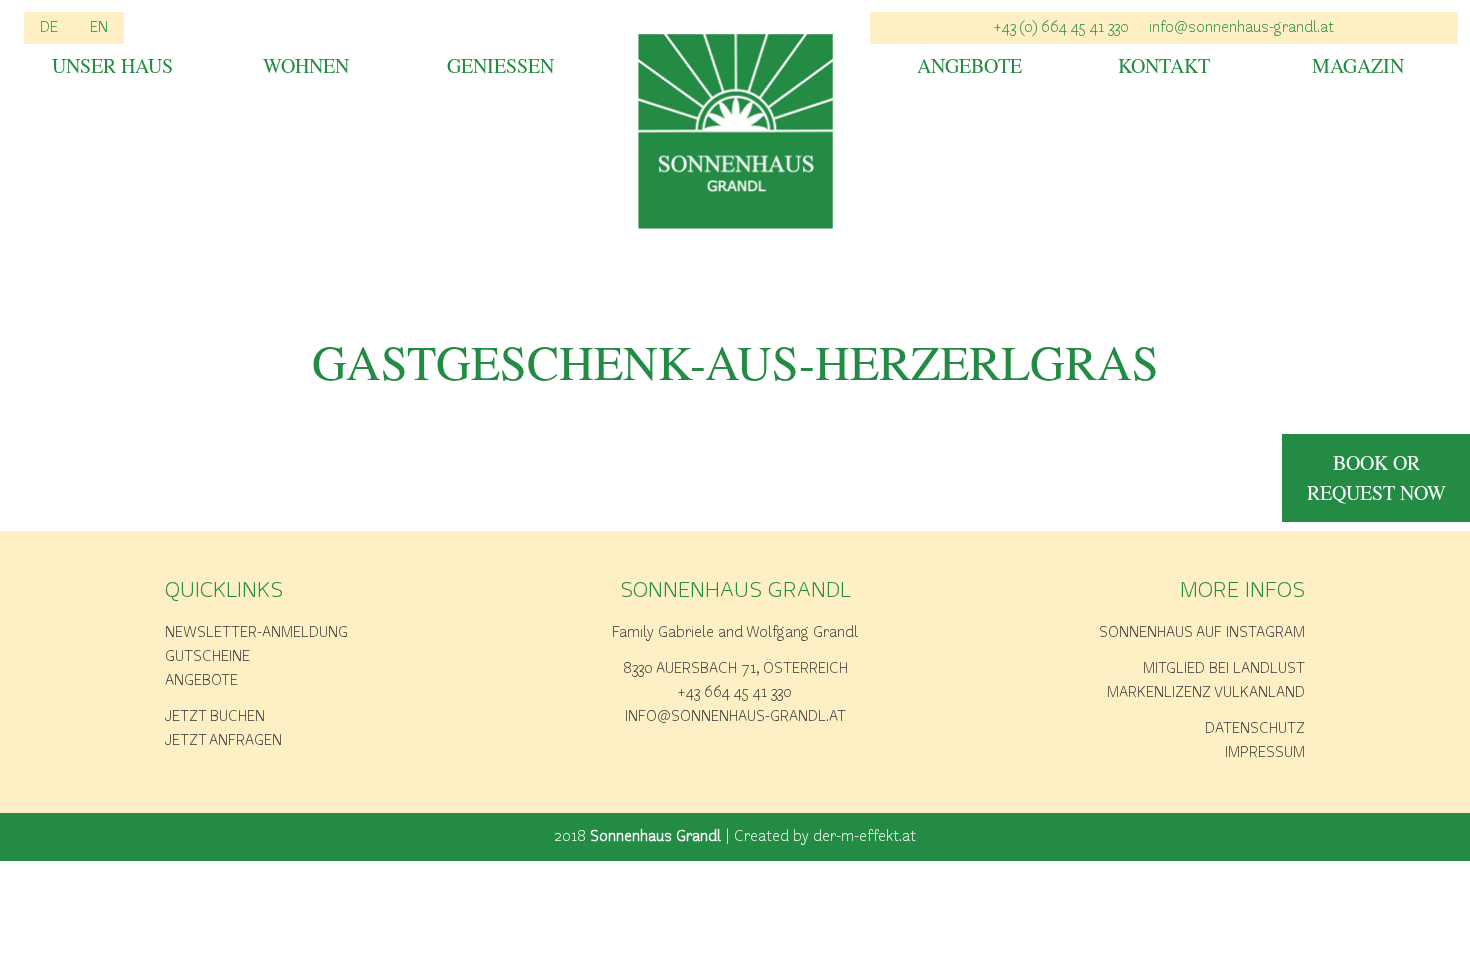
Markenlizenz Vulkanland (1206, 693)
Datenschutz (1255, 729)
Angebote (969, 67)
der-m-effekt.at (864, 837)
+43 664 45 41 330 (735, 693)
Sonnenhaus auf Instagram (1202, 633)
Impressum (1265, 753)
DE (49, 28)
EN (99, 28)
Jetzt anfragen (223, 741)
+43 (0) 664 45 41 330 (1061, 28)
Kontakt (1164, 67)
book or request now (1376, 477)
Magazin (1358, 67)
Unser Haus (112, 67)
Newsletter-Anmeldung (256, 633)
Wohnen (306, 67)
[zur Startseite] (735, 131)
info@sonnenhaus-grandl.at (1241, 28)
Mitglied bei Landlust (1224, 669)
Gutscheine (207, 657)
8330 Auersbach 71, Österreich (735, 669)
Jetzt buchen (215, 717)
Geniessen (500, 67)
